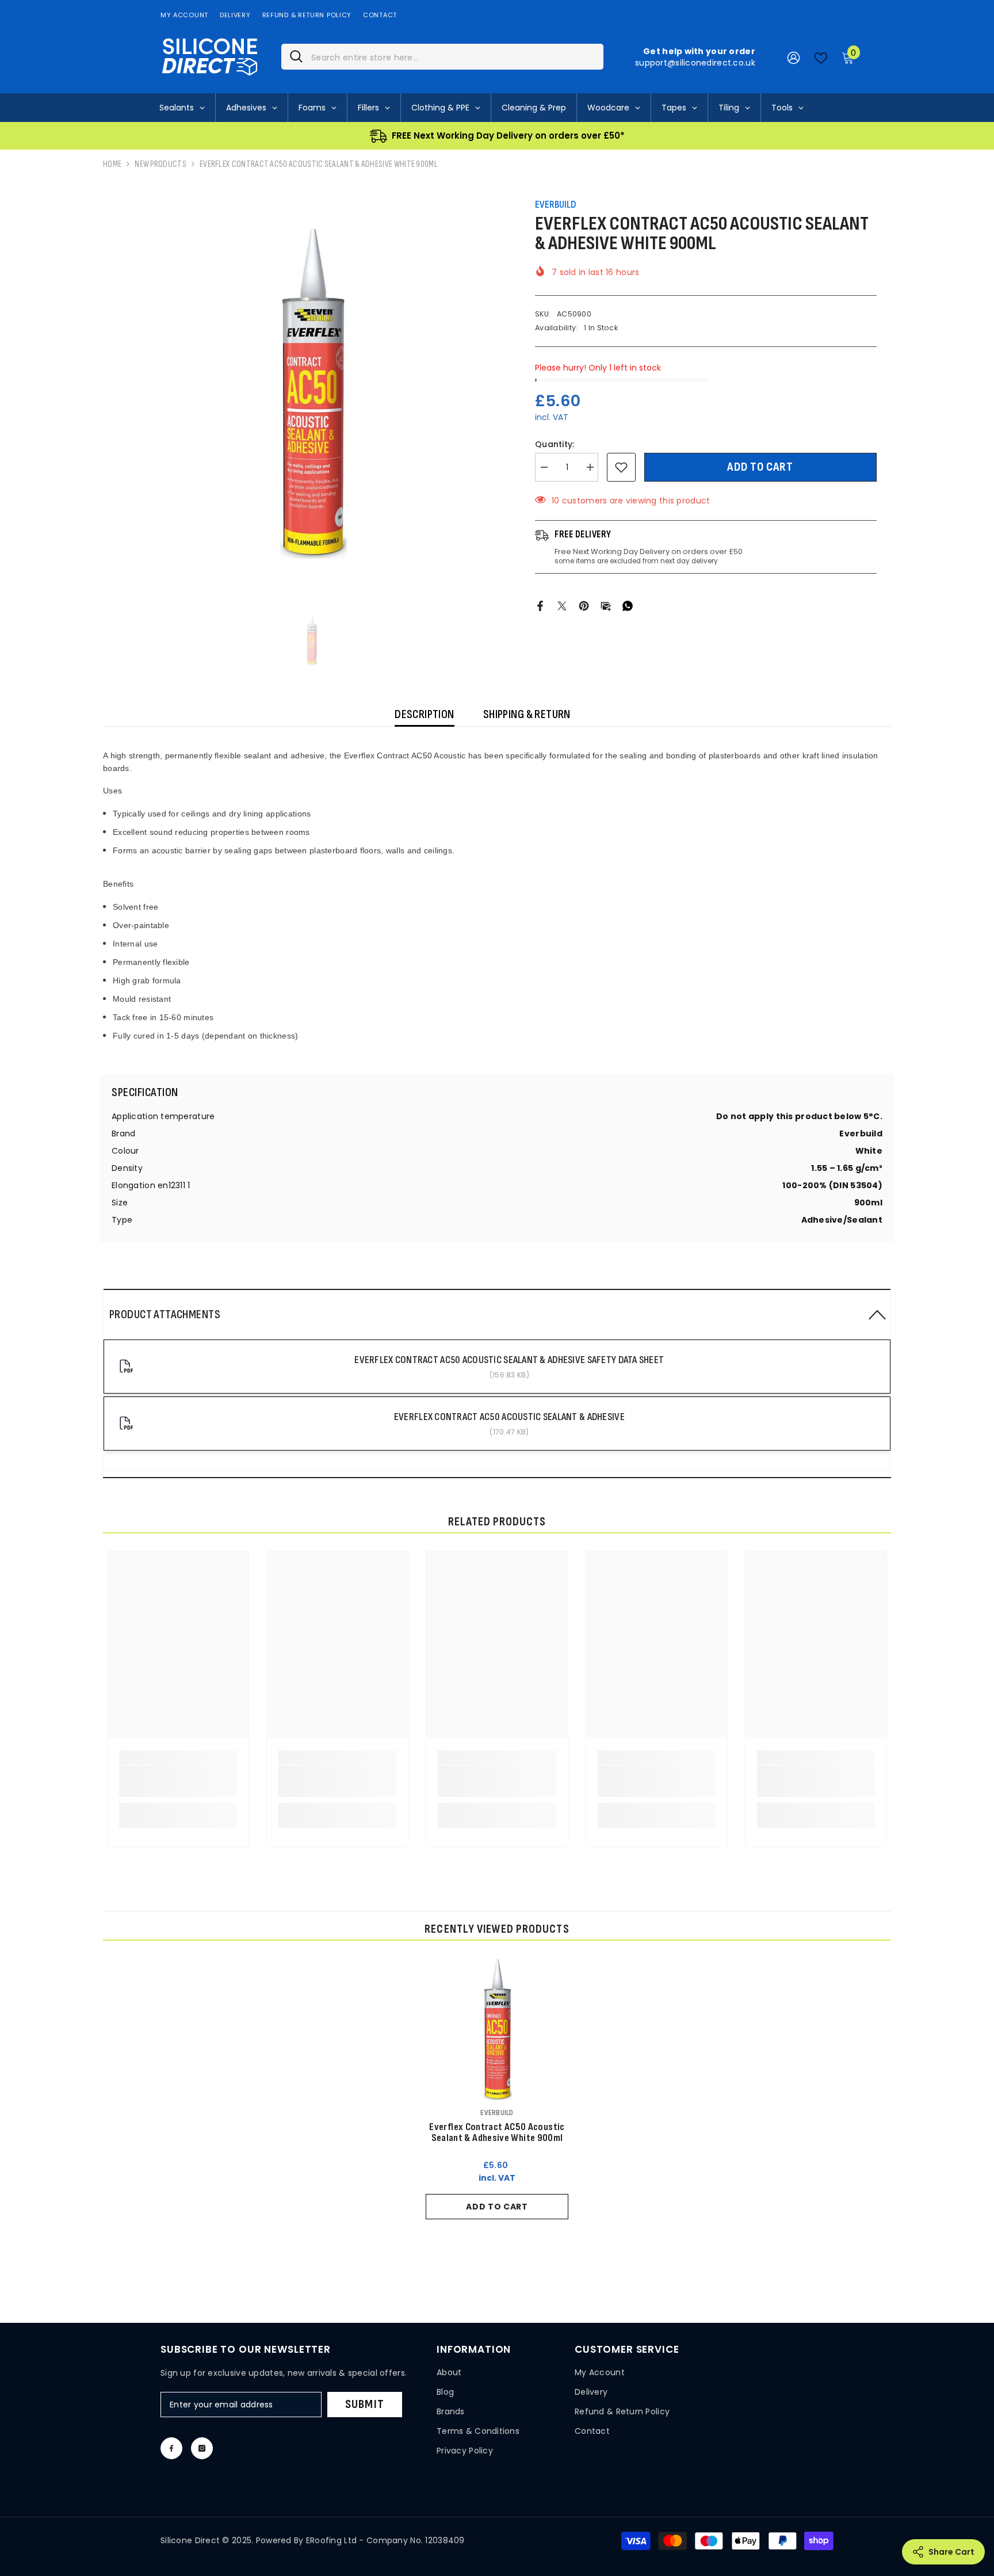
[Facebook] (540, 605)
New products (160, 164)
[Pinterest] (584, 605)
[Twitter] (562, 605)
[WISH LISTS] (821, 57)
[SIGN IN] (794, 57)
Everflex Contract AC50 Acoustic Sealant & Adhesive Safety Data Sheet (509, 1360)
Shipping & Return (527, 714)
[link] (178, 1781)
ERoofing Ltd (331, 2540)
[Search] (442, 57)
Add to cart (760, 467)
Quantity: (555, 444)
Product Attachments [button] (165, 1314)
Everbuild (555, 205)
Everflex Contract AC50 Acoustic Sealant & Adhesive (509, 1417)
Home (112, 164)
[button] (497, 1314)
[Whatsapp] (628, 605)
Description (425, 714)
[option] (312, 393)
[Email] (606, 605)
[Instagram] (202, 2448)
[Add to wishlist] (621, 467)
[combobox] (453, 57)
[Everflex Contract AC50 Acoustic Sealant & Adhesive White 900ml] (497, 2029)
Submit (365, 2404)
